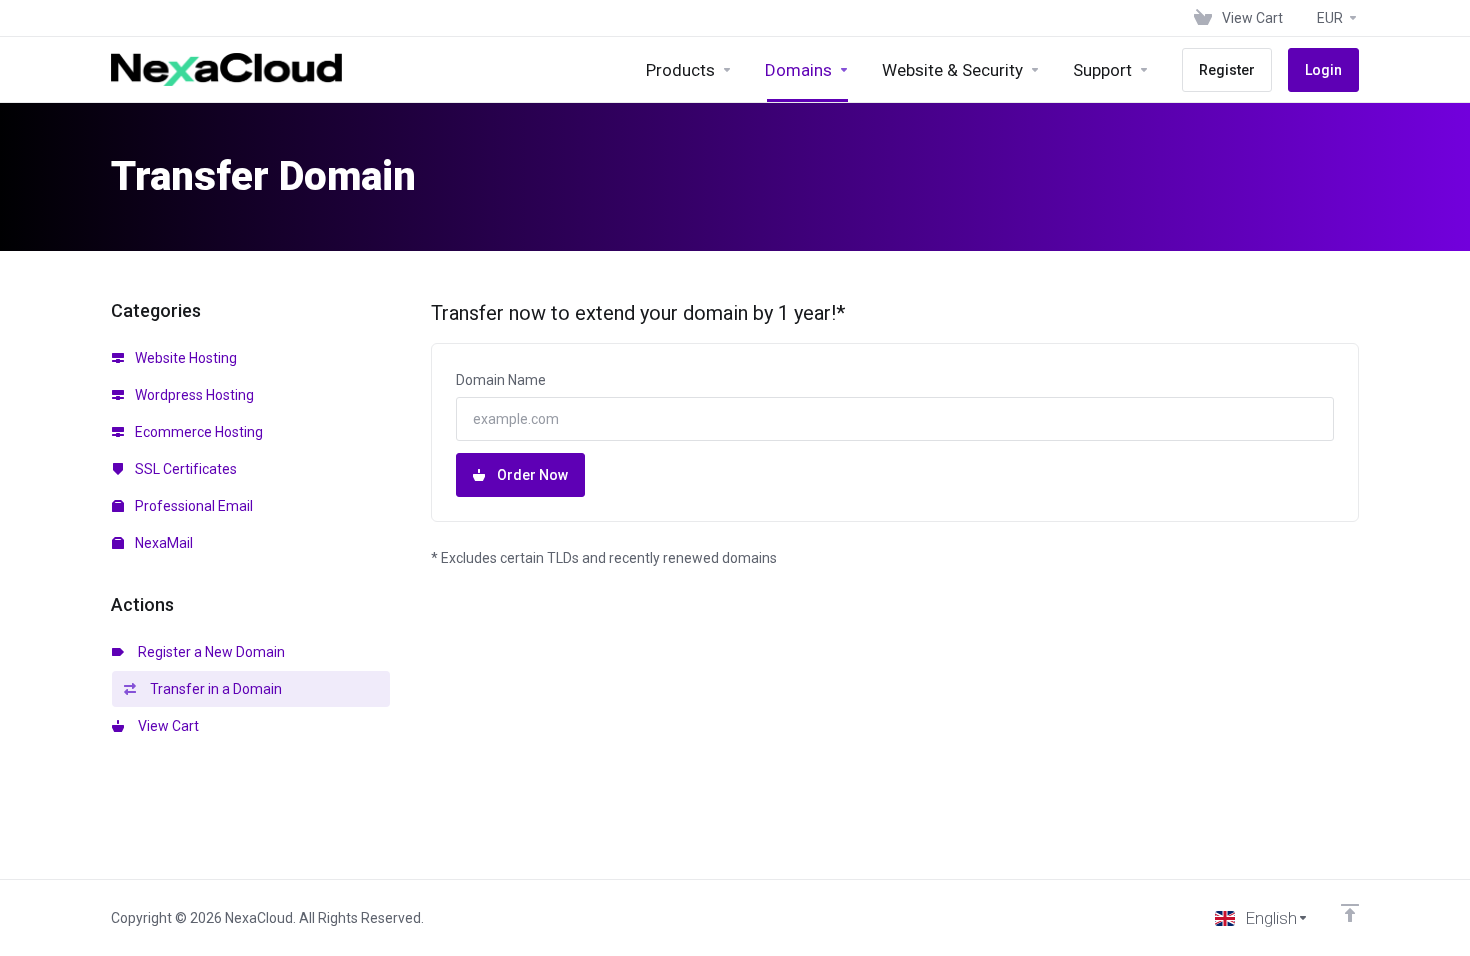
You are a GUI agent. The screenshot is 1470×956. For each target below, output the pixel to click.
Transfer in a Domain (213, 689)
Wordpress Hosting (193, 395)
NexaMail (162, 543)
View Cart (165, 726)
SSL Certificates (184, 469)
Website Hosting (184, 358)
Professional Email (192, 506)
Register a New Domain (208, 652)
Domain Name (501, 380)
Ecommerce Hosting (197, 432)
